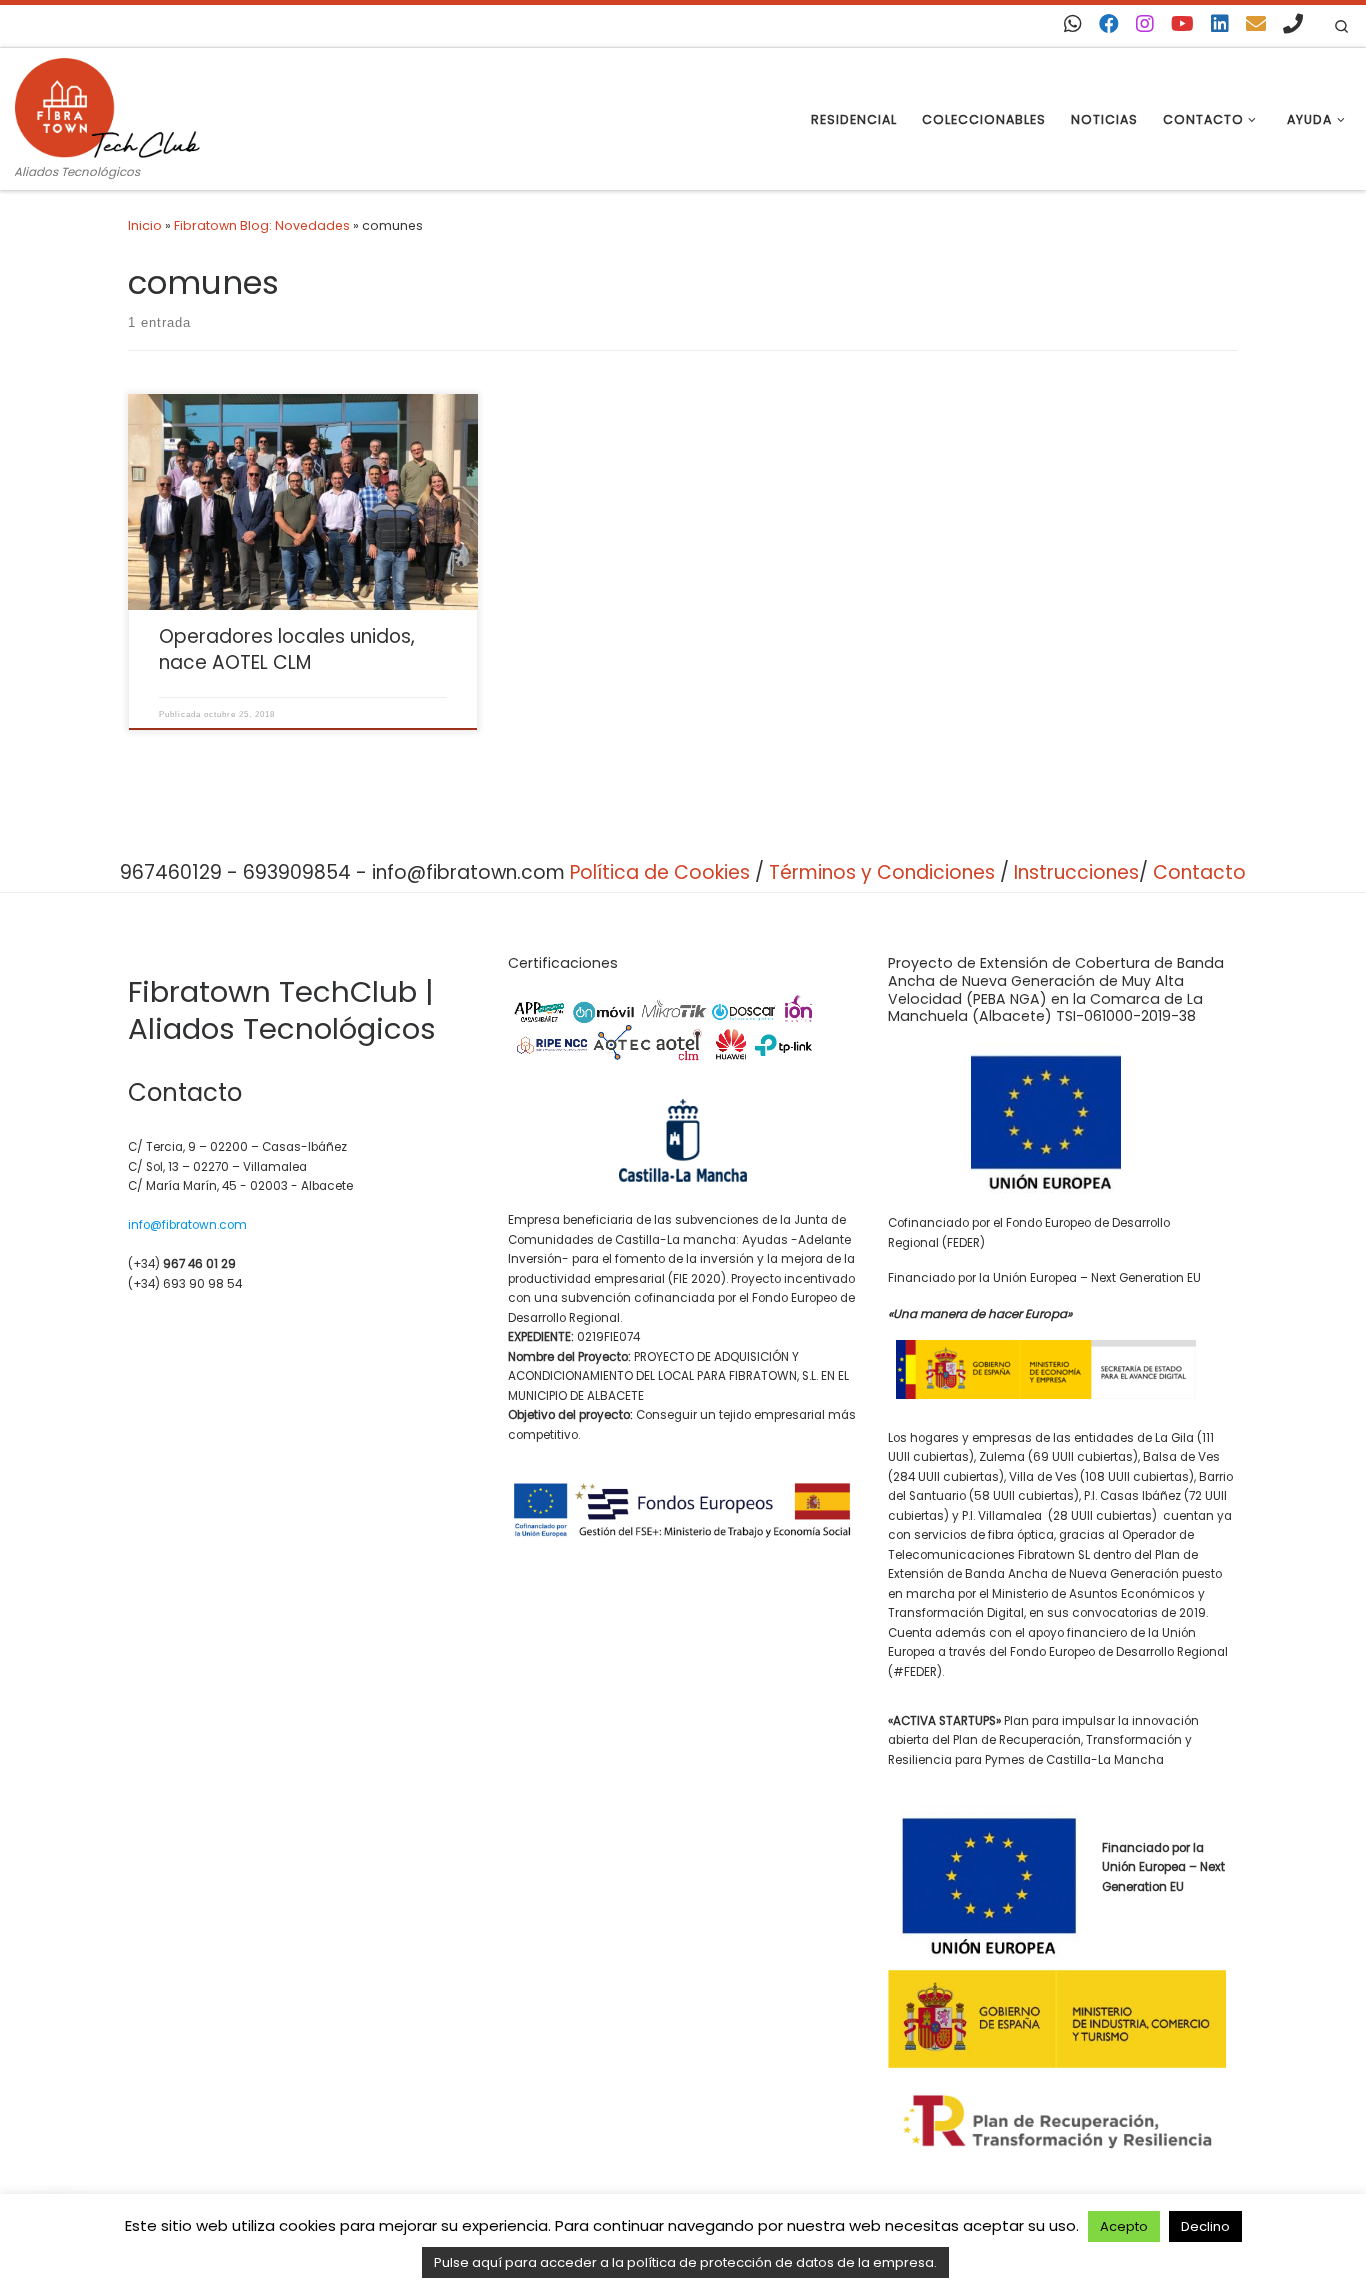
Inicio (145, 225)
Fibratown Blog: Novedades (262, 225)
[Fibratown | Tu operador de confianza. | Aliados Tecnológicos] (107, 105)
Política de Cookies (660, 872)
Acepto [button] (1124, 2226)
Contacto (1199, 872)
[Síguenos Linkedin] (1220, 24)
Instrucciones (1076, 872)
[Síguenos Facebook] (1109, 24)
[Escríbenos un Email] (1256, 24)
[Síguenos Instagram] (1145, 24)
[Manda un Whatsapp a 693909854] (1073, 24)
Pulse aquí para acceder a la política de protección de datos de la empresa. (685, 2262)
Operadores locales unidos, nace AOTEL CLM (287, 649)
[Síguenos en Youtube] (1182, 24)
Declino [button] (1205, 2226)
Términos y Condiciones (882, 872)
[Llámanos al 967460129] (1293, 24)
